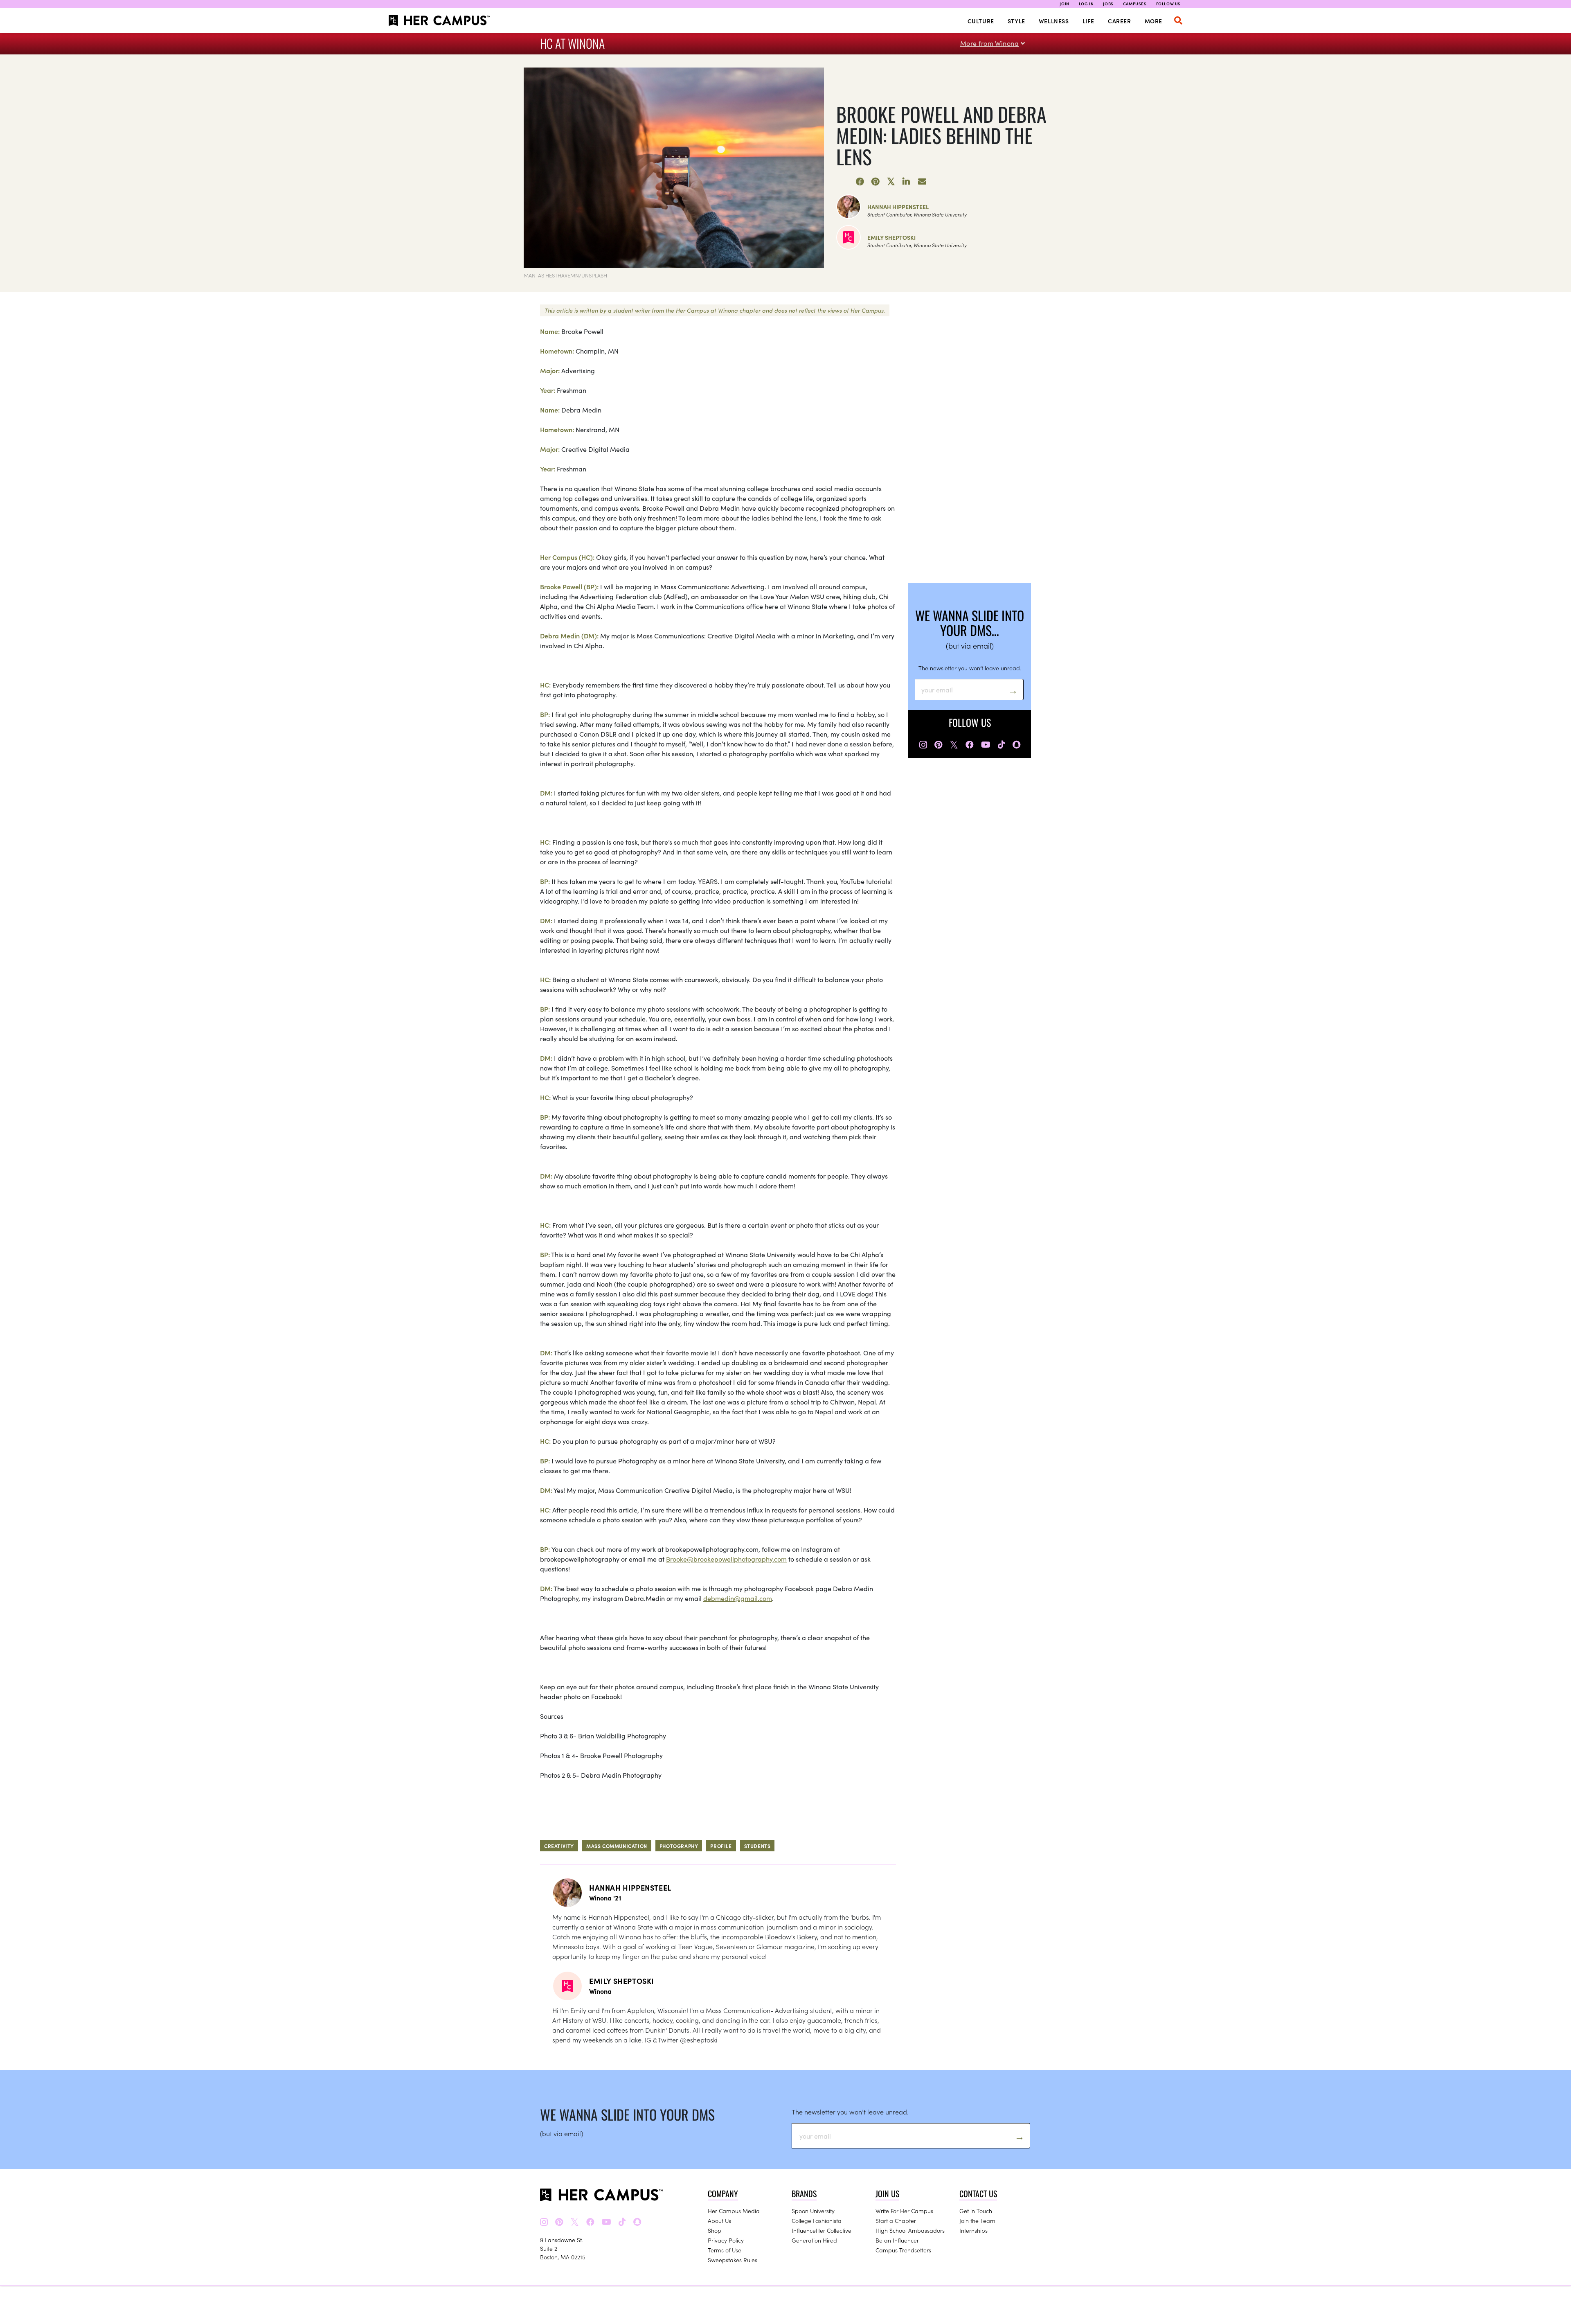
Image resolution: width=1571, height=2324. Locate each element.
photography (679, 1846)
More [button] (1153, 21)
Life (1088, 21)
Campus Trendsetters (903, 2250)
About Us (719, 2220)
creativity (559, 1846)
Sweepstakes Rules (733, 2260)
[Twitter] (891, 182)
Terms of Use (725, 2250)
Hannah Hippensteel (898, 207)
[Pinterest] (876, 182)
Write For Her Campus (904, 2211)
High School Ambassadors (910, 2230)
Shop (715, 2230)
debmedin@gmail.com (738, 1598)
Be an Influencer (897, 2240)
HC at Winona (572, 43)
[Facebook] (860, 182)
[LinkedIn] (907, 182)
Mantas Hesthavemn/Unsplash (565, 275)
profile (721, 1846)
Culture (981, 21)
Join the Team (977, 2220)
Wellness (1054, 21)
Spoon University (813, 2211)
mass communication (617, 1846)
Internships (973, 2230)
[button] (1178, 20)
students (757, 1846)
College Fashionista (817, 2220)
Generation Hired (814, 2240)
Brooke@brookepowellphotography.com (726, 1559)
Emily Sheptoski (891, 237)
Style (1016, 21)
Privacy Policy (726, 2240)
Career (1120, 21)
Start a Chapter (896, 2220)
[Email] (922, 182)
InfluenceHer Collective (822, 2230)
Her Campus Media (734, 2211)
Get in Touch (976, 2211)
